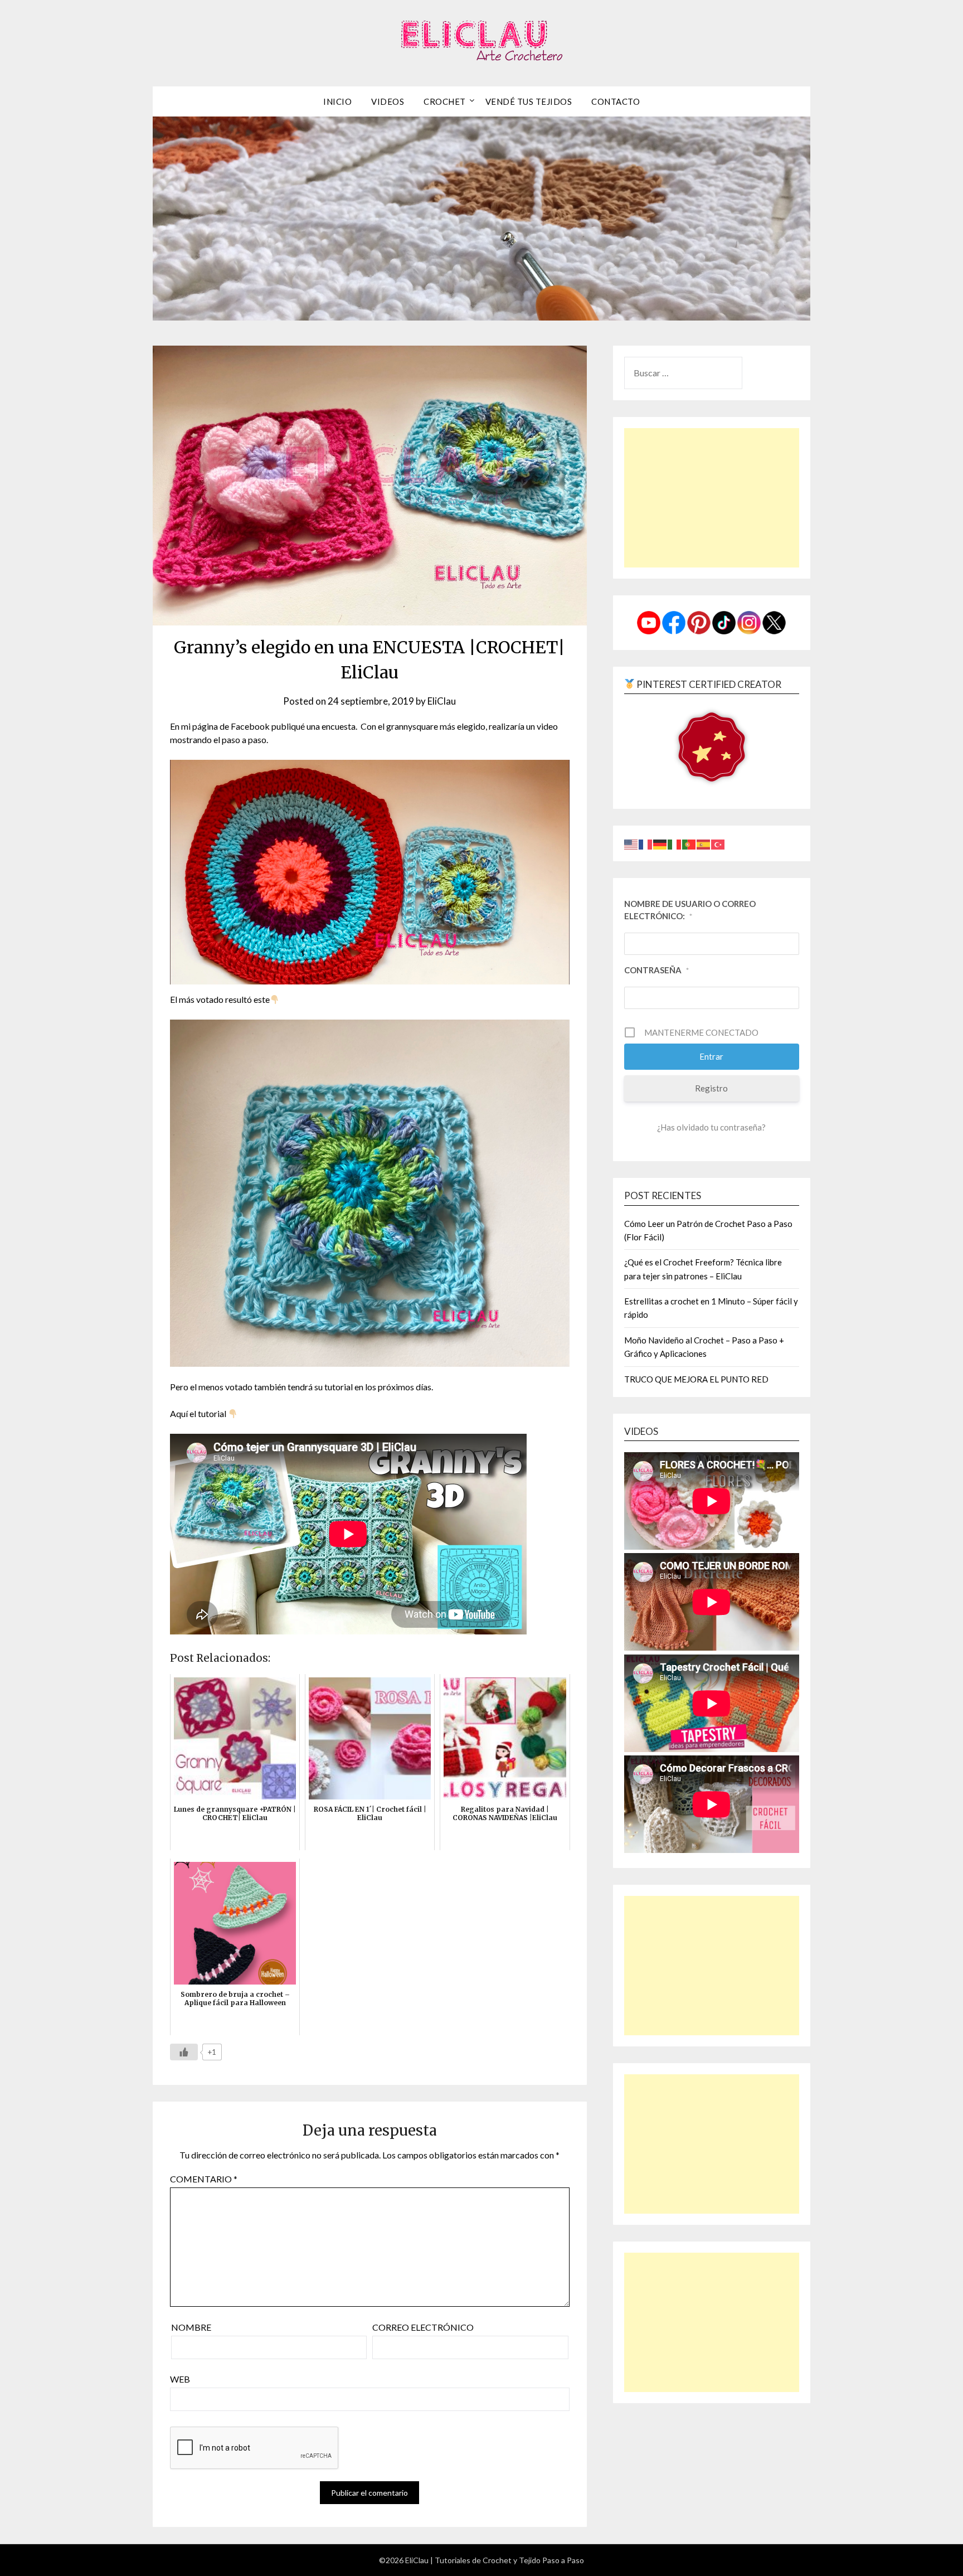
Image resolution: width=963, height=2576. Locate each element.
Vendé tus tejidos (529, 101)
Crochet (445, 101)
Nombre (191, 2327)
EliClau (442, 701)
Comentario (204, 2179)
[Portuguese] (689, 843)
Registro (711, 1088)
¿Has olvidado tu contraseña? (711, 1127)
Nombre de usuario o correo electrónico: (690, 910)
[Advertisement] (712, 498)
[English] (631, 843)
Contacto (616, 101)
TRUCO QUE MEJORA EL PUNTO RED (696, 1379)
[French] (646, 843)
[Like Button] (184, 2052)
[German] (660, 843)
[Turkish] (718, 843)
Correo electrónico (423, 2327)
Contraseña (656, 970)
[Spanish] (704, 843)
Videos (388, 101)
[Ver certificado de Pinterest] (712, 749)
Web (180, 2379)
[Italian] (675, 843)
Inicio (337, 101)
